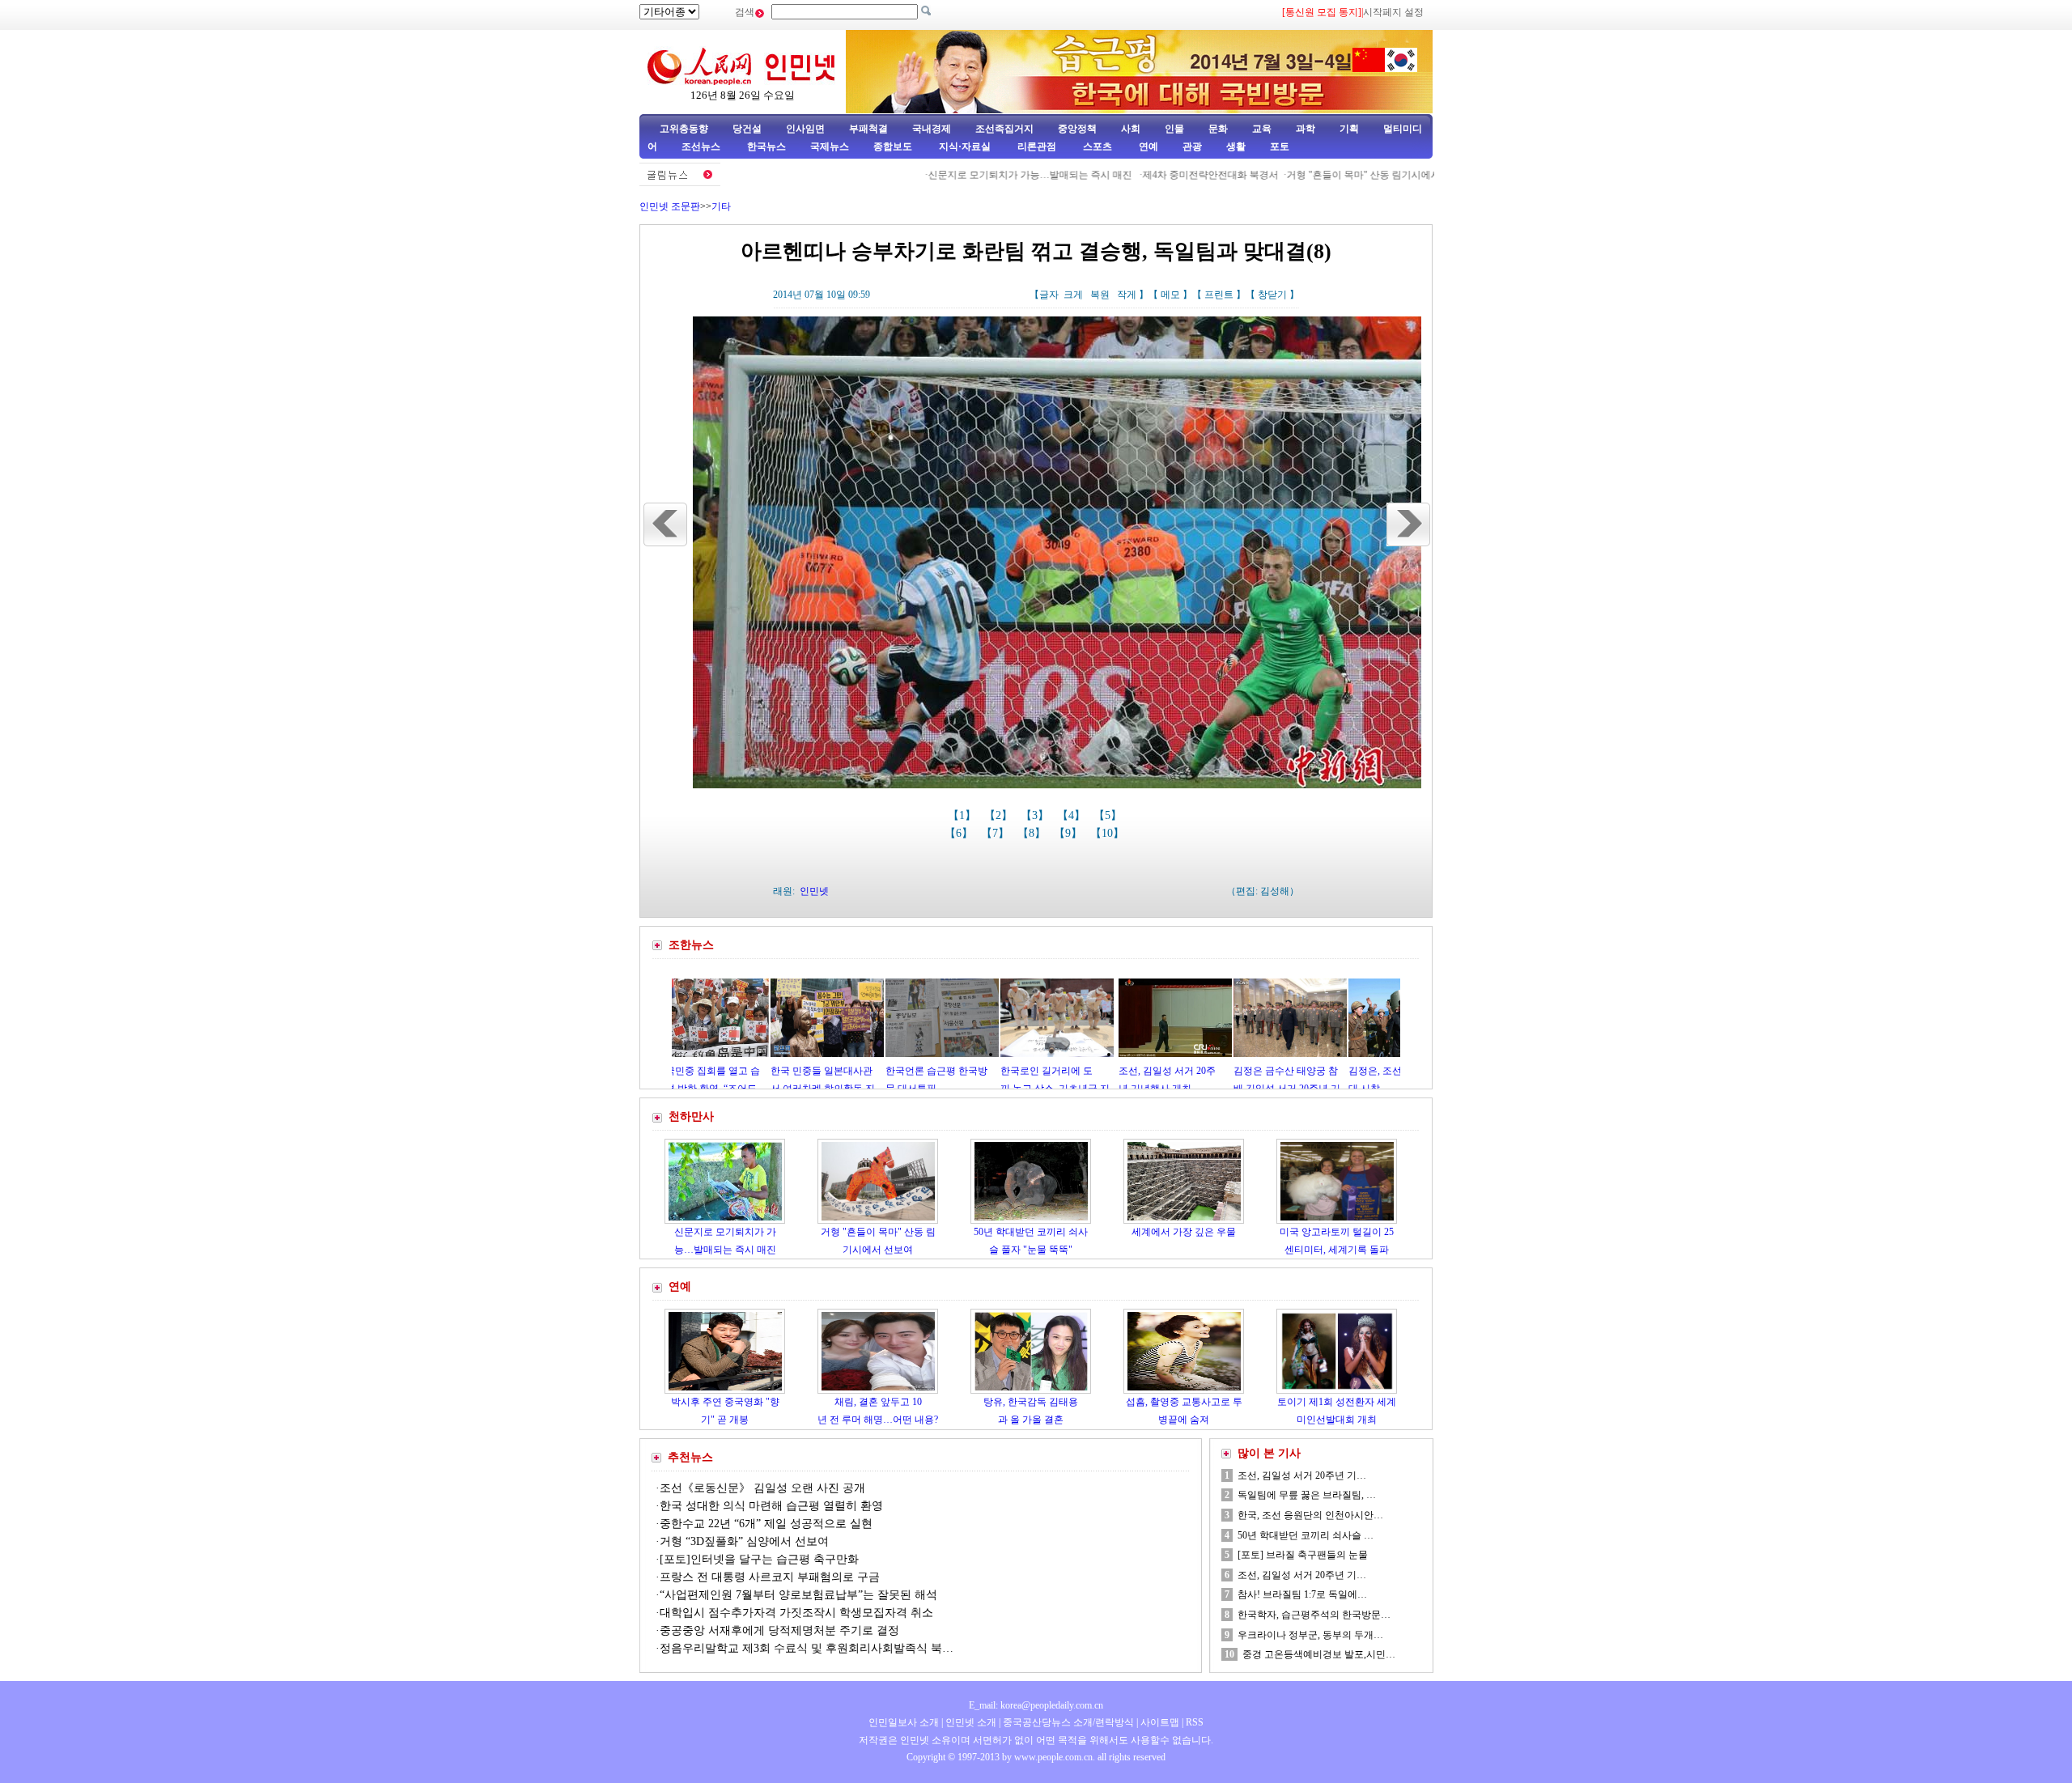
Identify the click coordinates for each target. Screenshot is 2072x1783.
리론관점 (1037, 146)
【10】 (1109, 833)
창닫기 (1272, 295)
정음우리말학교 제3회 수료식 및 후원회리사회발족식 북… (807, 1648)
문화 (1218, 129)
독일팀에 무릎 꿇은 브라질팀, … (1307, 1495)
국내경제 (932, 129)
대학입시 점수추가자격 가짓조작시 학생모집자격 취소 (796, 1613)
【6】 (960, 833)
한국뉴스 (766, 146)
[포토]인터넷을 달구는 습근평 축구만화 (759, 1559)
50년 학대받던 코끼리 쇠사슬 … (1306, 1535)
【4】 (1073, 815)
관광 (1192, 146)
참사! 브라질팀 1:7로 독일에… (1302, 1594)
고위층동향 (684, 129)
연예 (1147, 146)
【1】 (964, 815)
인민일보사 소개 (904, 1722)
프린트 (1219, 295)
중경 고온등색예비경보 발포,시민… (1319, 1654)
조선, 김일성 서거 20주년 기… (1302, 1475)
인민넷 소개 (970, 1722)
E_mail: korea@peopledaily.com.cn (1036, 1705)
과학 (1306, 129)
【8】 (1033, 833)
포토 (1280, 146)
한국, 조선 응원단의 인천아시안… (1310, 1515)
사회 (1131, 129)
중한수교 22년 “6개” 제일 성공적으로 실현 (766, 1524)
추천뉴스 (690, 1457)
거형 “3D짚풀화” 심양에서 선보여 (744, 1541)
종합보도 (893, 146)
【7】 (997, 833)
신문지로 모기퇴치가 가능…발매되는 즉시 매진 (960, 175)
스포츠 (1096, 146)
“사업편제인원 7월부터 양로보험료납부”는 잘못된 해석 (798, 1595)
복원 (1100, 295)
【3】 (1036, 815)
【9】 (1070, 833)
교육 (1262, 129)
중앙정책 (1077, 129)
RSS (1195, 1722)
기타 (721, 206)
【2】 (1000, 815)
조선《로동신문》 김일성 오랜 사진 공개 (762, 1488)
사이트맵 (1160, 1722)
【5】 (1109, 815)
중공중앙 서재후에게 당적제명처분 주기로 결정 (779, 1630)
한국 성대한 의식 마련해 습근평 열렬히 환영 (771, 1506)
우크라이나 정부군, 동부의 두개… (1310, 1635)
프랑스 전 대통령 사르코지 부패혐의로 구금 (770, 1577)
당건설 (747, 129)
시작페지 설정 (1393, 12)
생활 (1236, 146)
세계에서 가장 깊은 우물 (1184, 1232)
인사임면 (805, 129)
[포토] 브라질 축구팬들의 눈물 (1303, 1555)
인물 (1174, 129)
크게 (1073, 295)
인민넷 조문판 (670, 206)
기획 (1349, 129)
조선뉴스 (702, 146)
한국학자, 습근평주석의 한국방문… (1314, 1615)
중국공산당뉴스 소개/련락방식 (1068, 1722)
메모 (1170, 295)
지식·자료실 (966, 146)
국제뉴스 (830, 146)
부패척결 (868, 129)
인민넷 (814, 891)
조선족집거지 (1004, 129)
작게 (1127, 295)
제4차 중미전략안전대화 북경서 (1140, 175)
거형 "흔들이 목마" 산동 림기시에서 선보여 (1308, 175)
